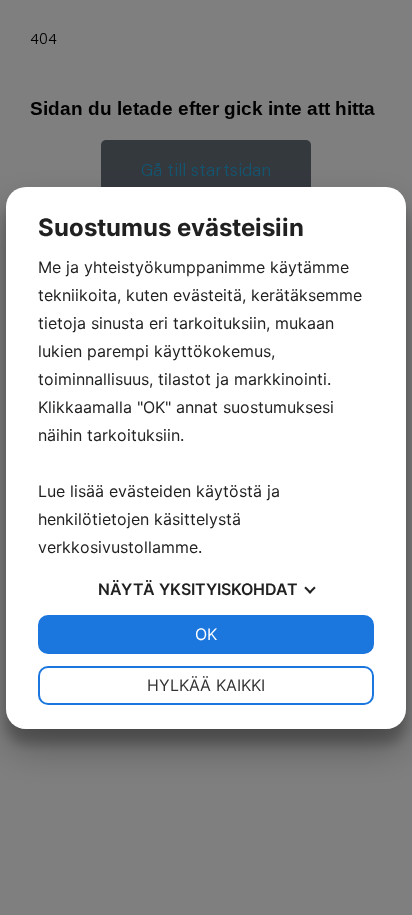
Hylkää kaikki (206, 685)
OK (206, 634)
